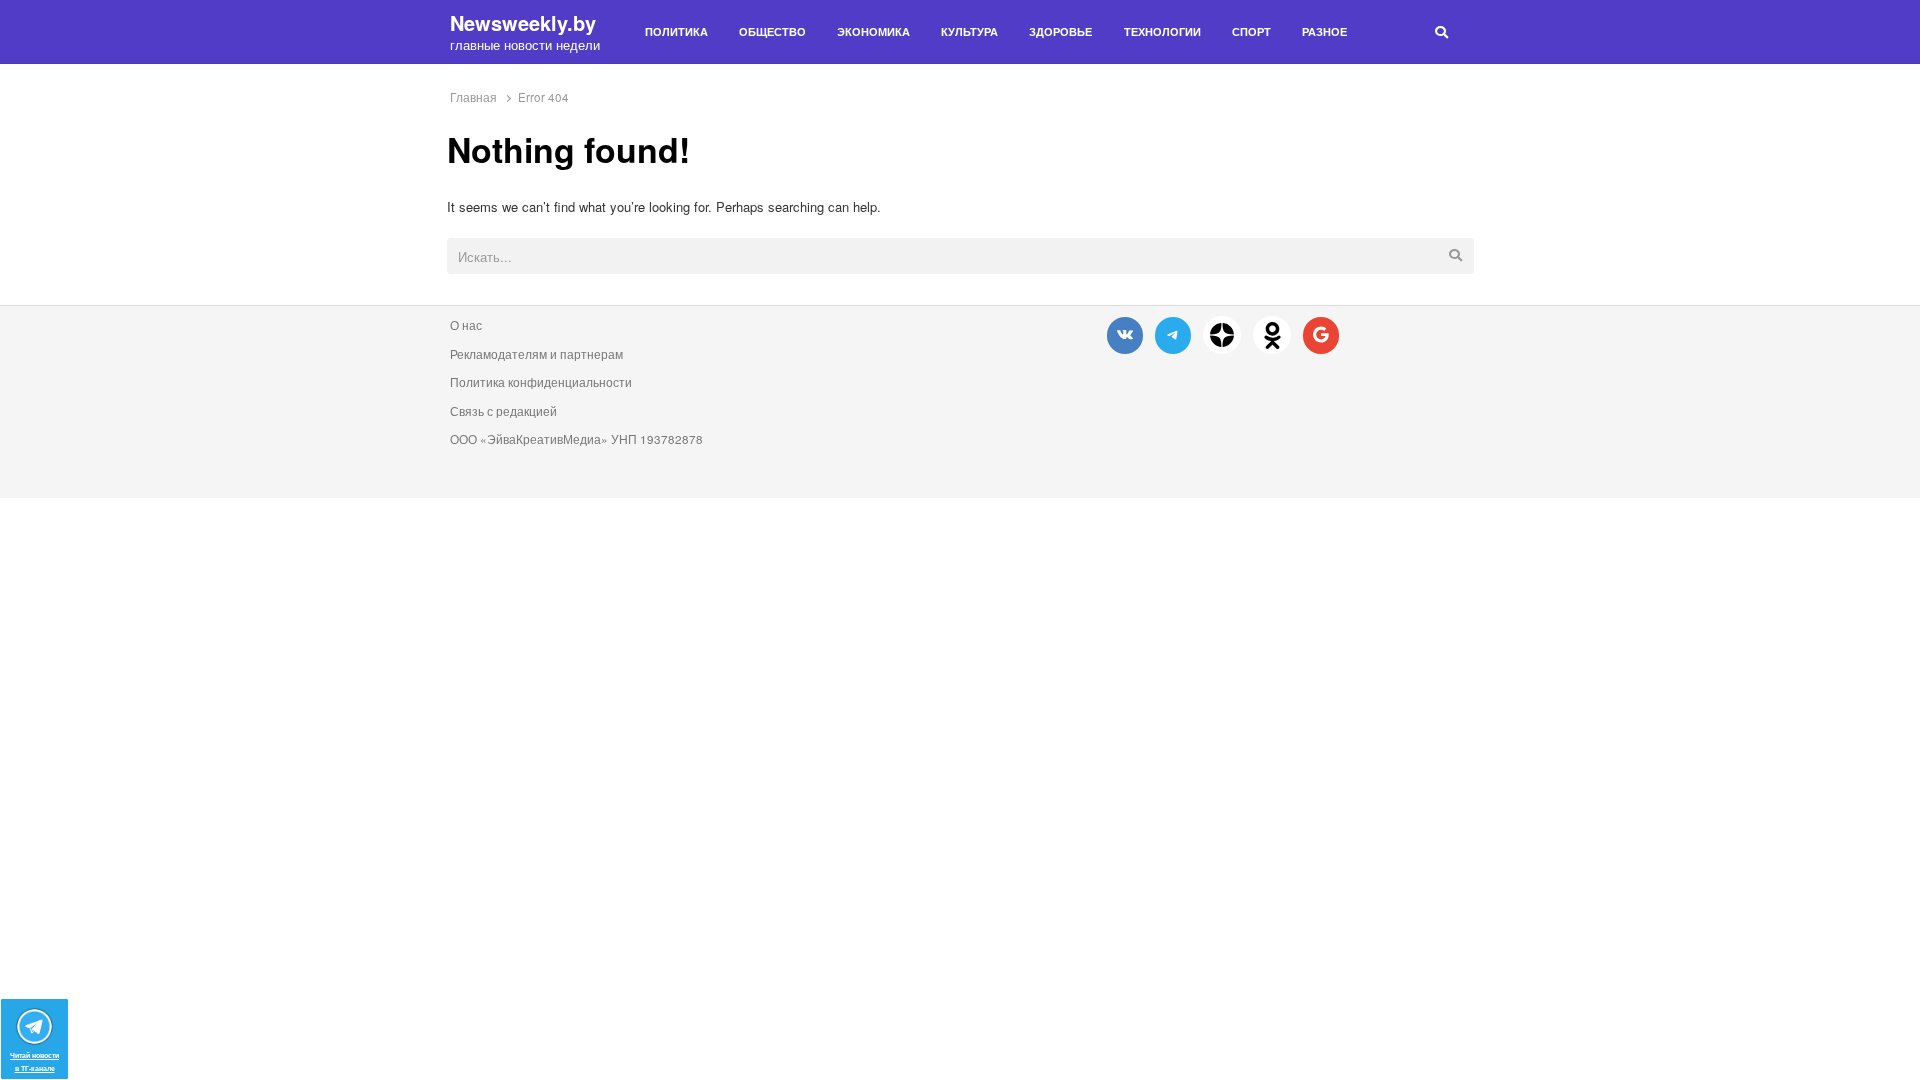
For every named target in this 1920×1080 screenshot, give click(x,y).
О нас (466, 325)
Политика (676, 31)
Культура (969, 31)
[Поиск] (1441, 32)
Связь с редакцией (503, 411)
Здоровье (1060, 31)
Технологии (1162, 31)
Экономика (873, 31)
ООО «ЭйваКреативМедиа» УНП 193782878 (576, 439)
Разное (1324, 31)
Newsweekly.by (523, 23)
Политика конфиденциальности (541, 382)
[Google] (1321, 334)
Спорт (1251, 31)
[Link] (1222, 335)
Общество (772, 31)
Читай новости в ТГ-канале (34, 1061)
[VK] (1125, 334)
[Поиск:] (960, 257)
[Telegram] (1173, 334)
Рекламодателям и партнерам (536, 354)
